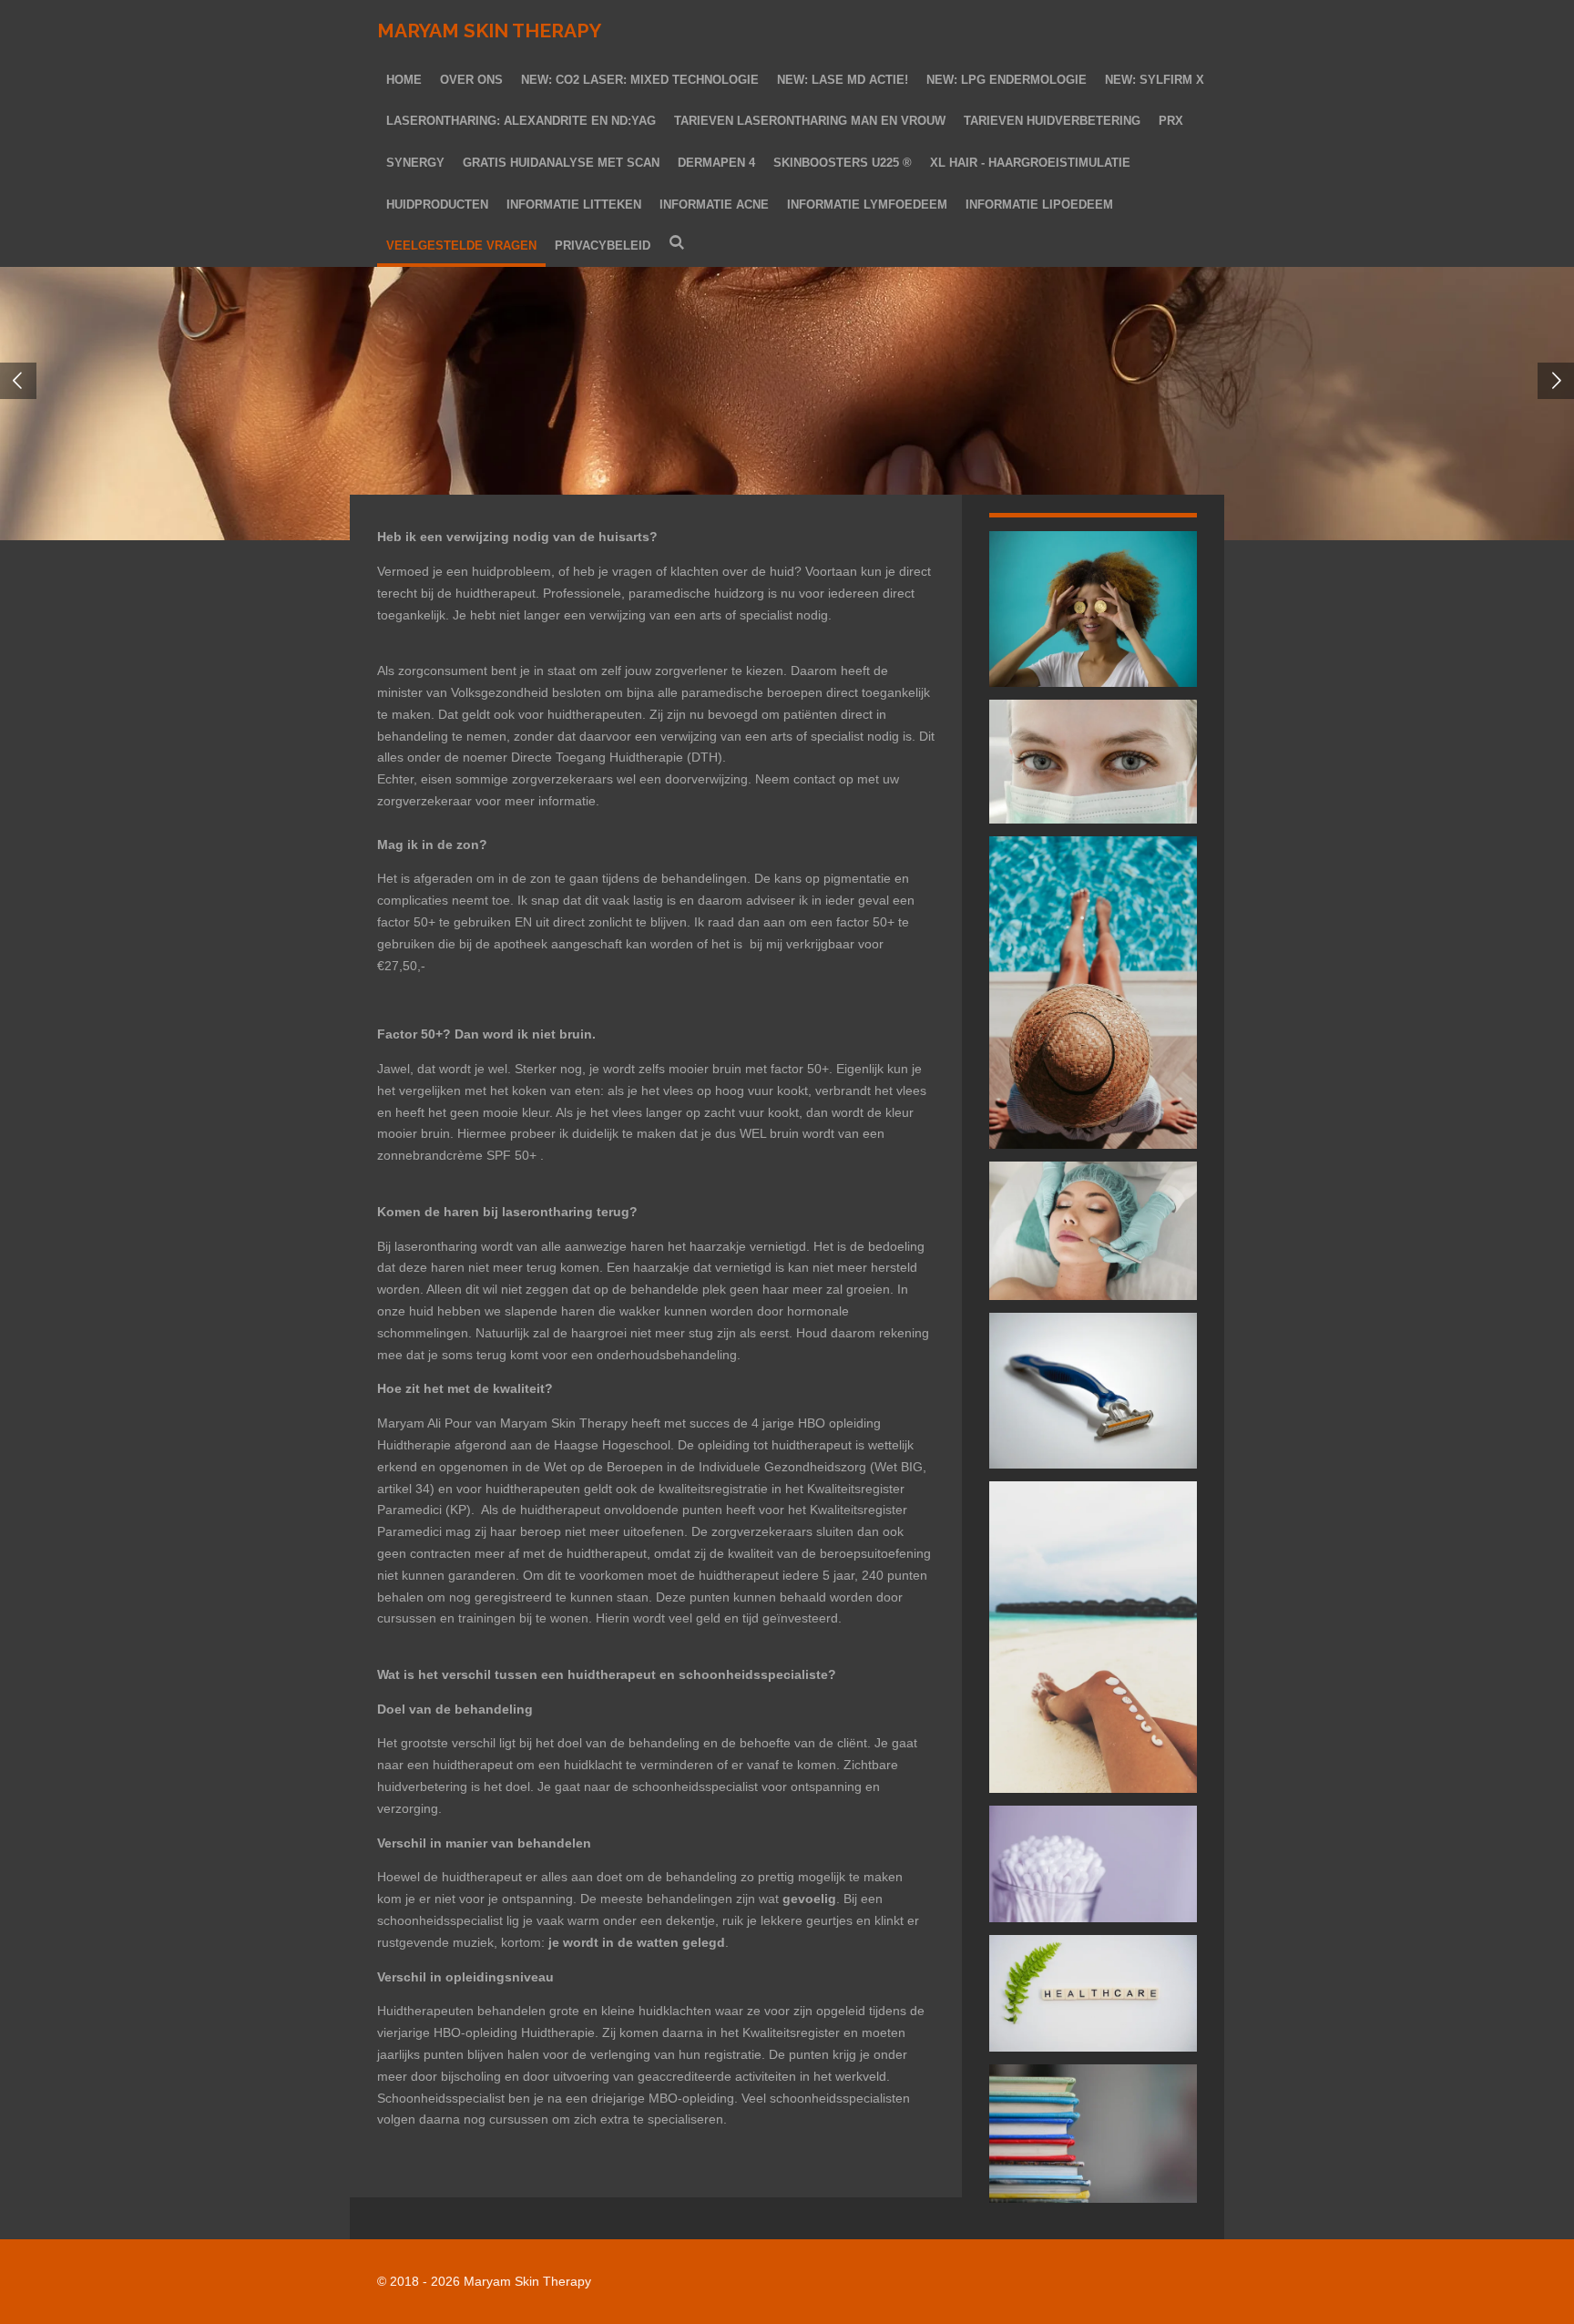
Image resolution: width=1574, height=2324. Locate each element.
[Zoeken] (677, 244)
